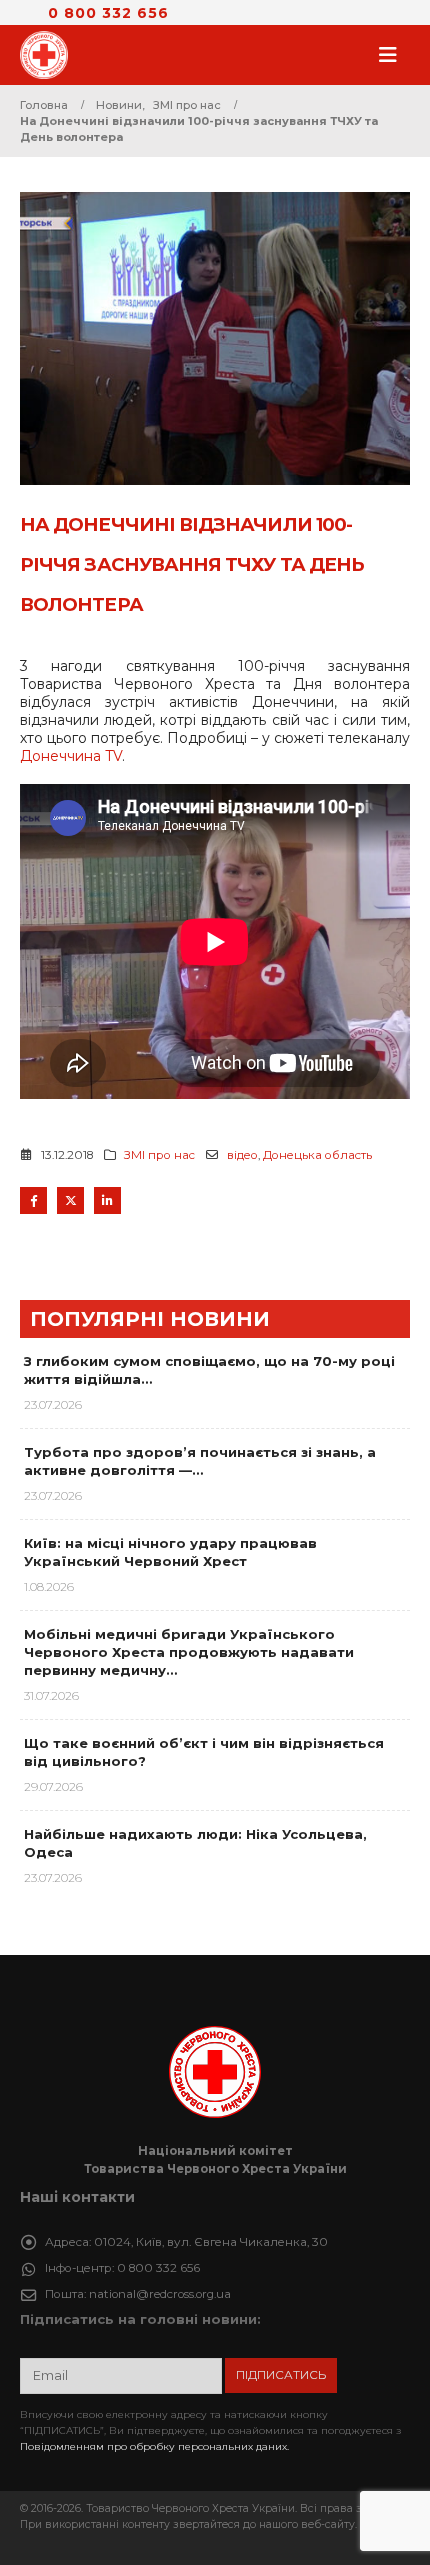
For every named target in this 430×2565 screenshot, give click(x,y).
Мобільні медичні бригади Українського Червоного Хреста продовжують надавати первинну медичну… (189, 1652)
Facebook (33, 1200)
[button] (394, 55)
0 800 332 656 (108, 13)
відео (242, 1155)
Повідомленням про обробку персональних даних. (154, 2446)
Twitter (70, 1200)
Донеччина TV (71, 756)
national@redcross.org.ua (160, 2294)
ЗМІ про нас (159, 1155)
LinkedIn (107, 1200)
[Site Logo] (50, 55)
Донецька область (317, 1155)
